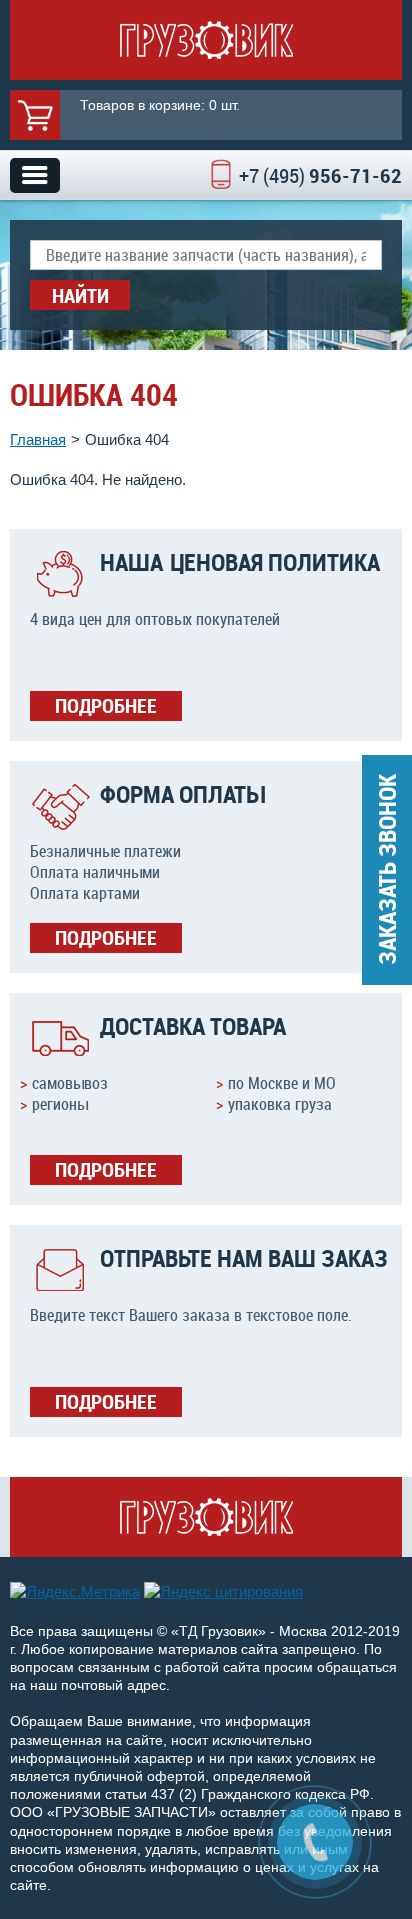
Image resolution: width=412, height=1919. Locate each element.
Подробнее (106, 705)
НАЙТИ (80, 295)
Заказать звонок (387, 869)
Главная (38, 439)
